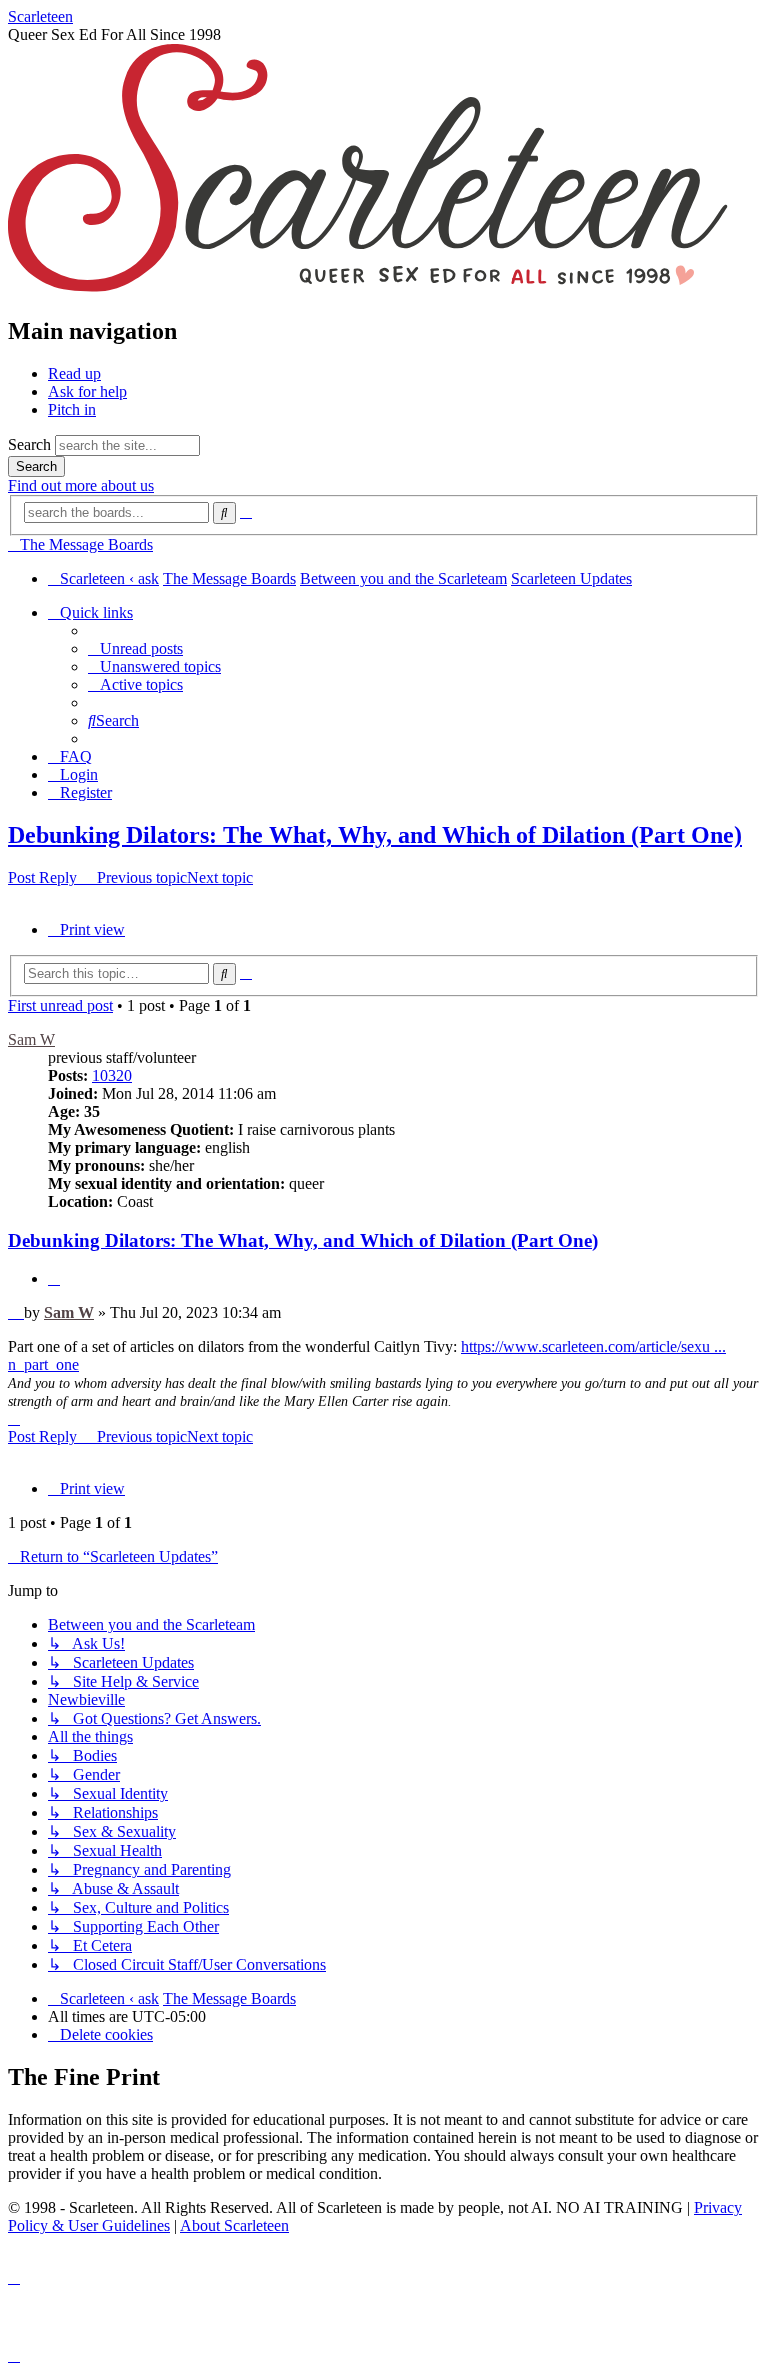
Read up (74, 373)
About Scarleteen (234, 2225)
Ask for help (87, 391)
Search (29, 444)
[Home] (368, 288)
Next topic (220, 877)
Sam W (31, 1039)
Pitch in (72, 409)
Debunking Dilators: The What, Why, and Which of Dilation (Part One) (375, 835)
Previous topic (142, 877)
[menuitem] (135, 648)
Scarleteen (40, 16)
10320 (112, 1075)
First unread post (60, 1005)
